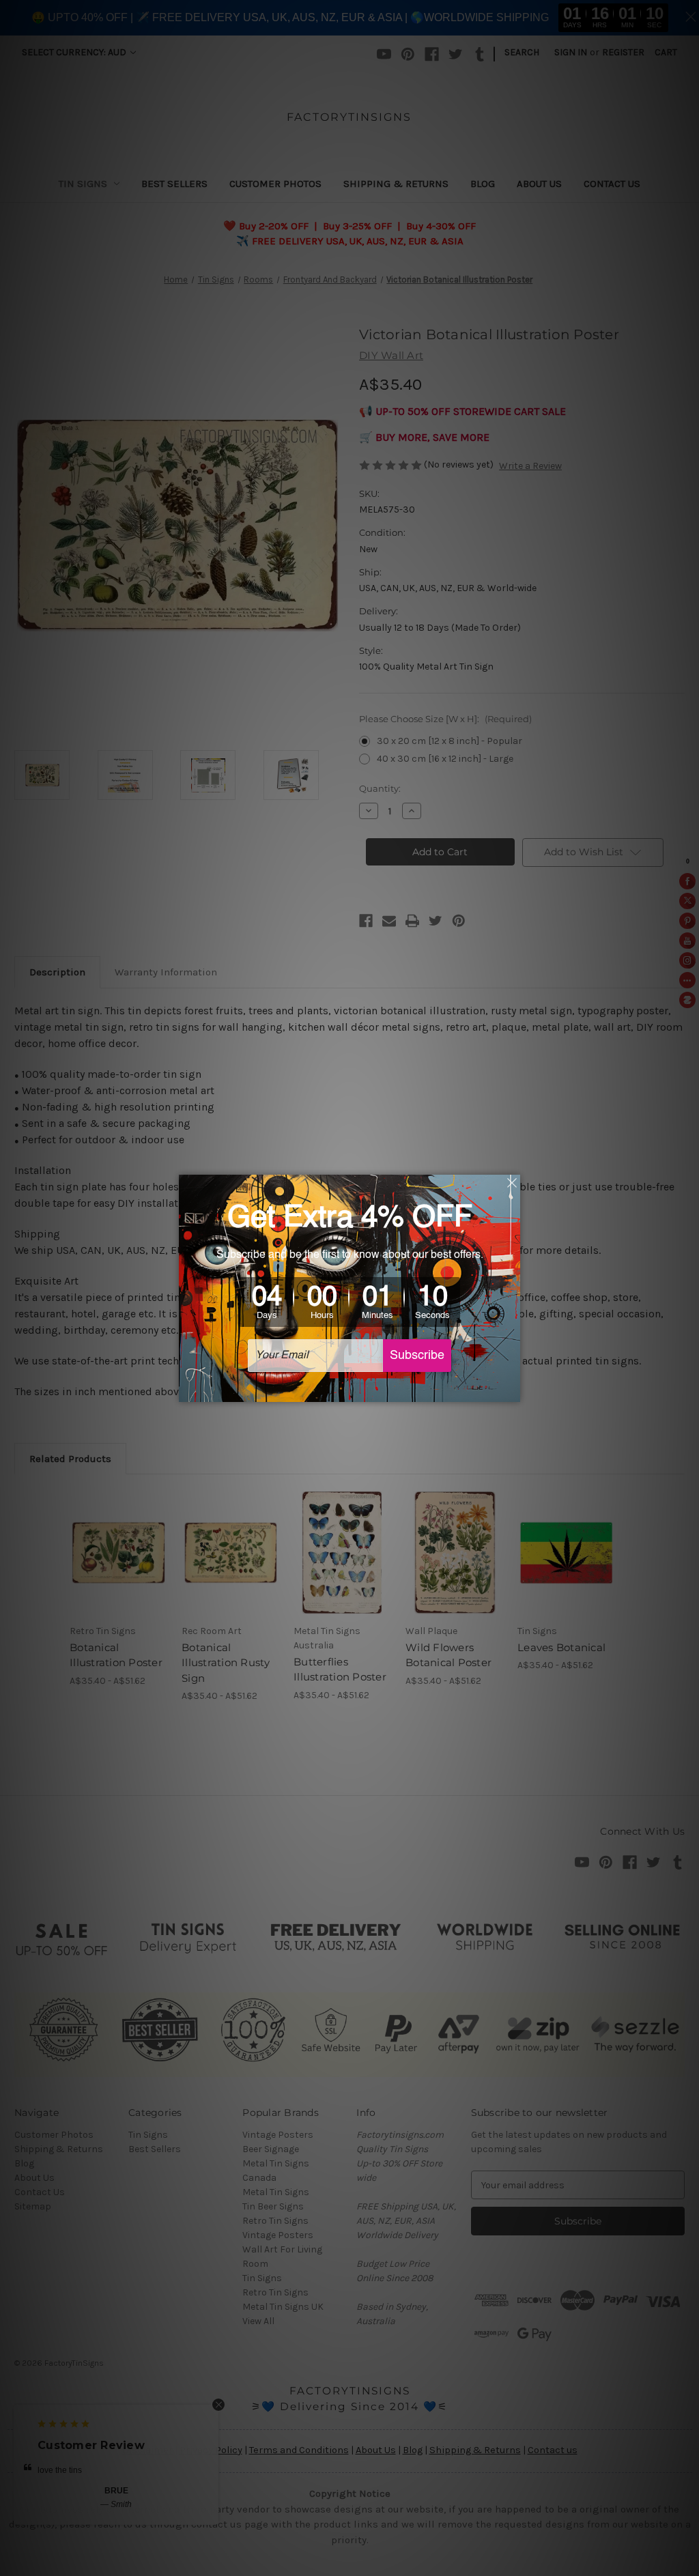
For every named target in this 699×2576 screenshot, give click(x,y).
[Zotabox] (511, 1390)
